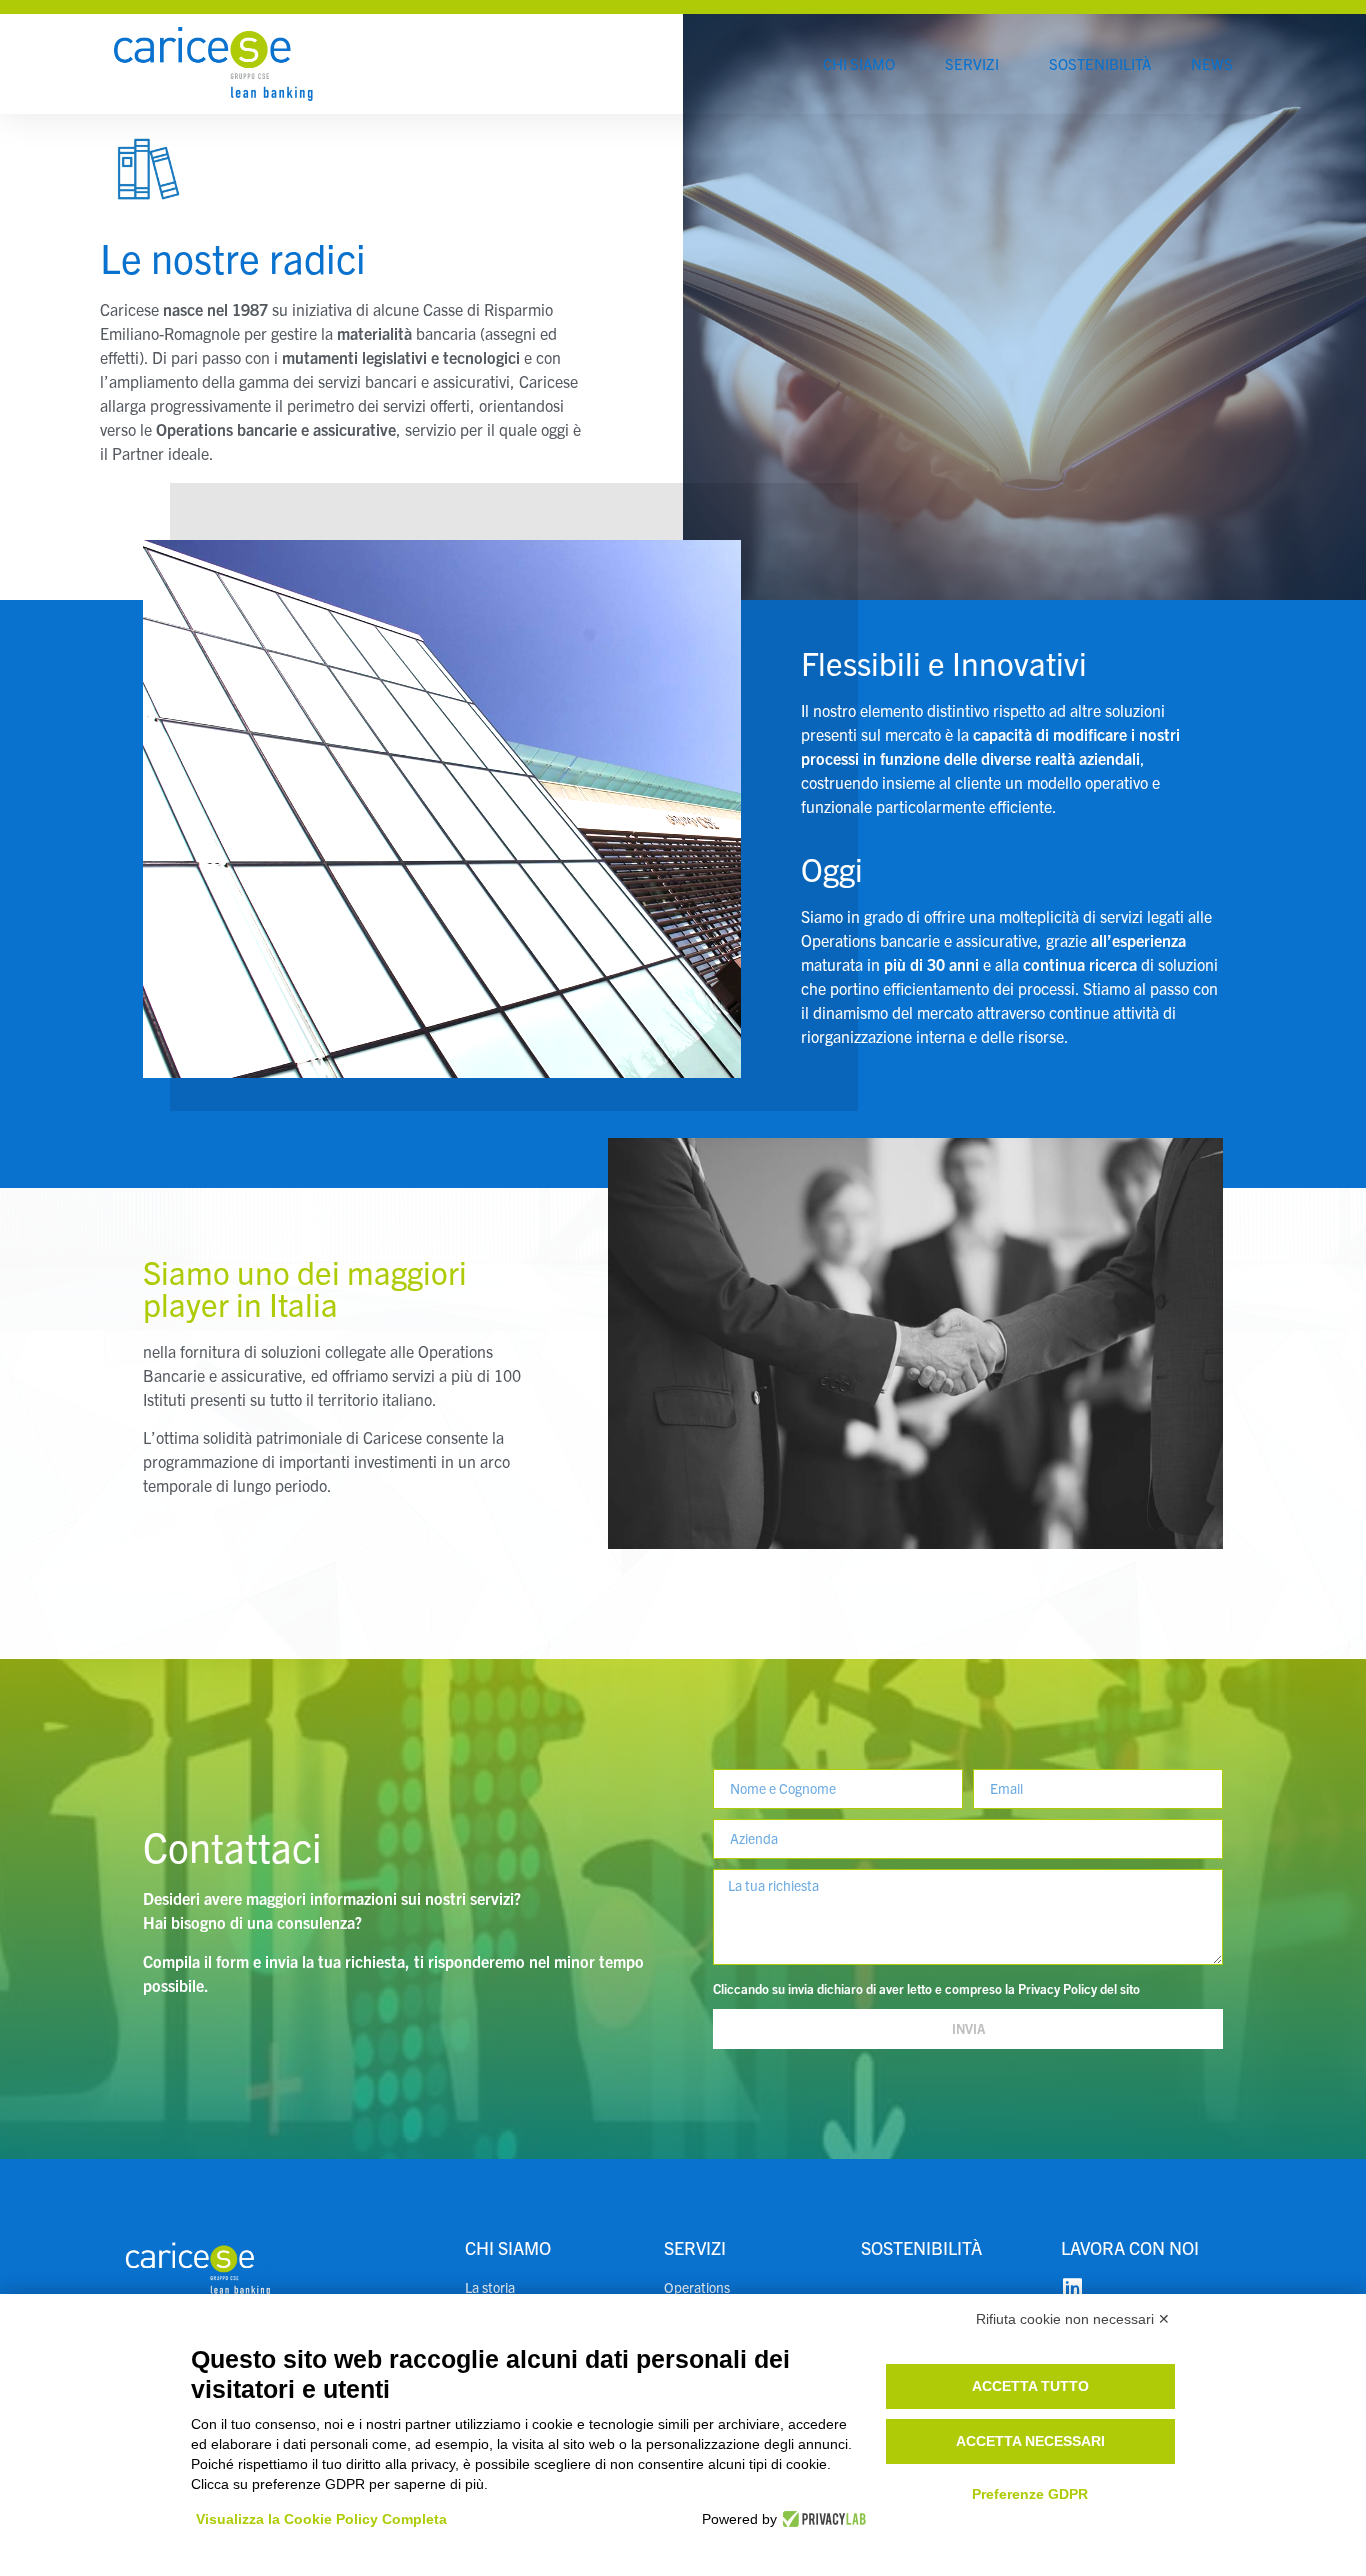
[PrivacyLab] (821, 2519)
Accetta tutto (1030, 2386)
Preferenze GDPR (1030, 2494)
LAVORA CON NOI (1130, 2247)
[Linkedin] (1072, 2288)
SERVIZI (972, 63)
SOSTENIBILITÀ (1100, 63)
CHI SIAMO (859, 63)
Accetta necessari (1030, 2441)
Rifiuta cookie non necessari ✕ (1073, 2319)
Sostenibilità (921, 2247)
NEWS (1212, 63)
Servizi (695, 2247)
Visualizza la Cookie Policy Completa (321, 2519)
